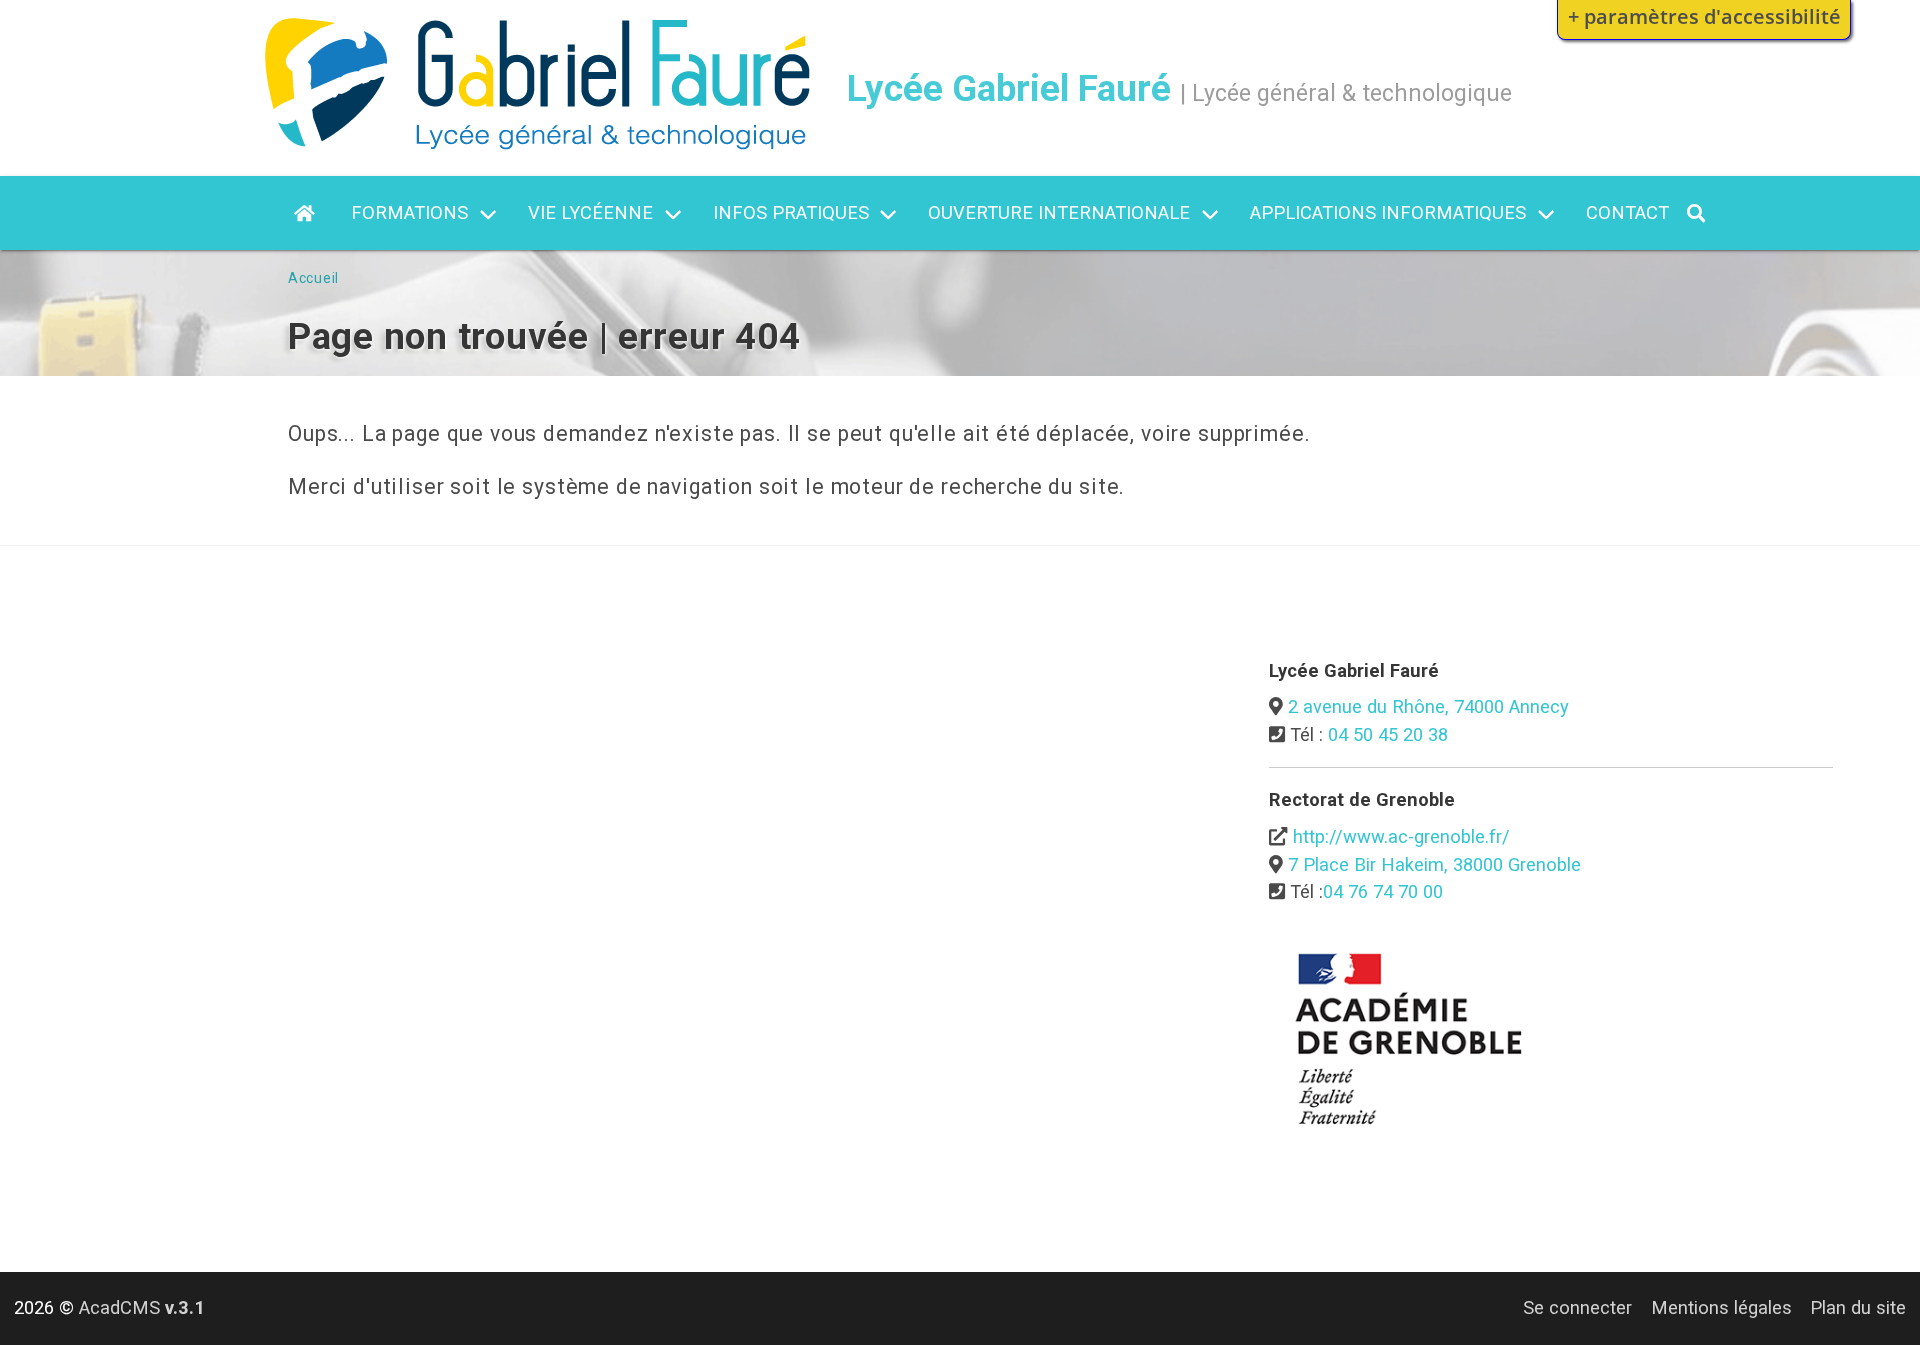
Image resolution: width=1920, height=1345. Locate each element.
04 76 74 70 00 (1383, 891)
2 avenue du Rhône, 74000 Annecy (1428, 706)
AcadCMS (142, 1307)
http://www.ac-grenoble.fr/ (1401, 836)
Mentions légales (1721, 1307)
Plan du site (1858, 1307)
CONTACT (1627, 212)
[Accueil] (537, 143)
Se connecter (1577, 1307)
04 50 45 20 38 (1388, 734)
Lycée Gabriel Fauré (1009, 88)
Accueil (313, 278)
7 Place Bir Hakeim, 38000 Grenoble (1434, 864)
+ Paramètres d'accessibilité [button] (1704, 16)
